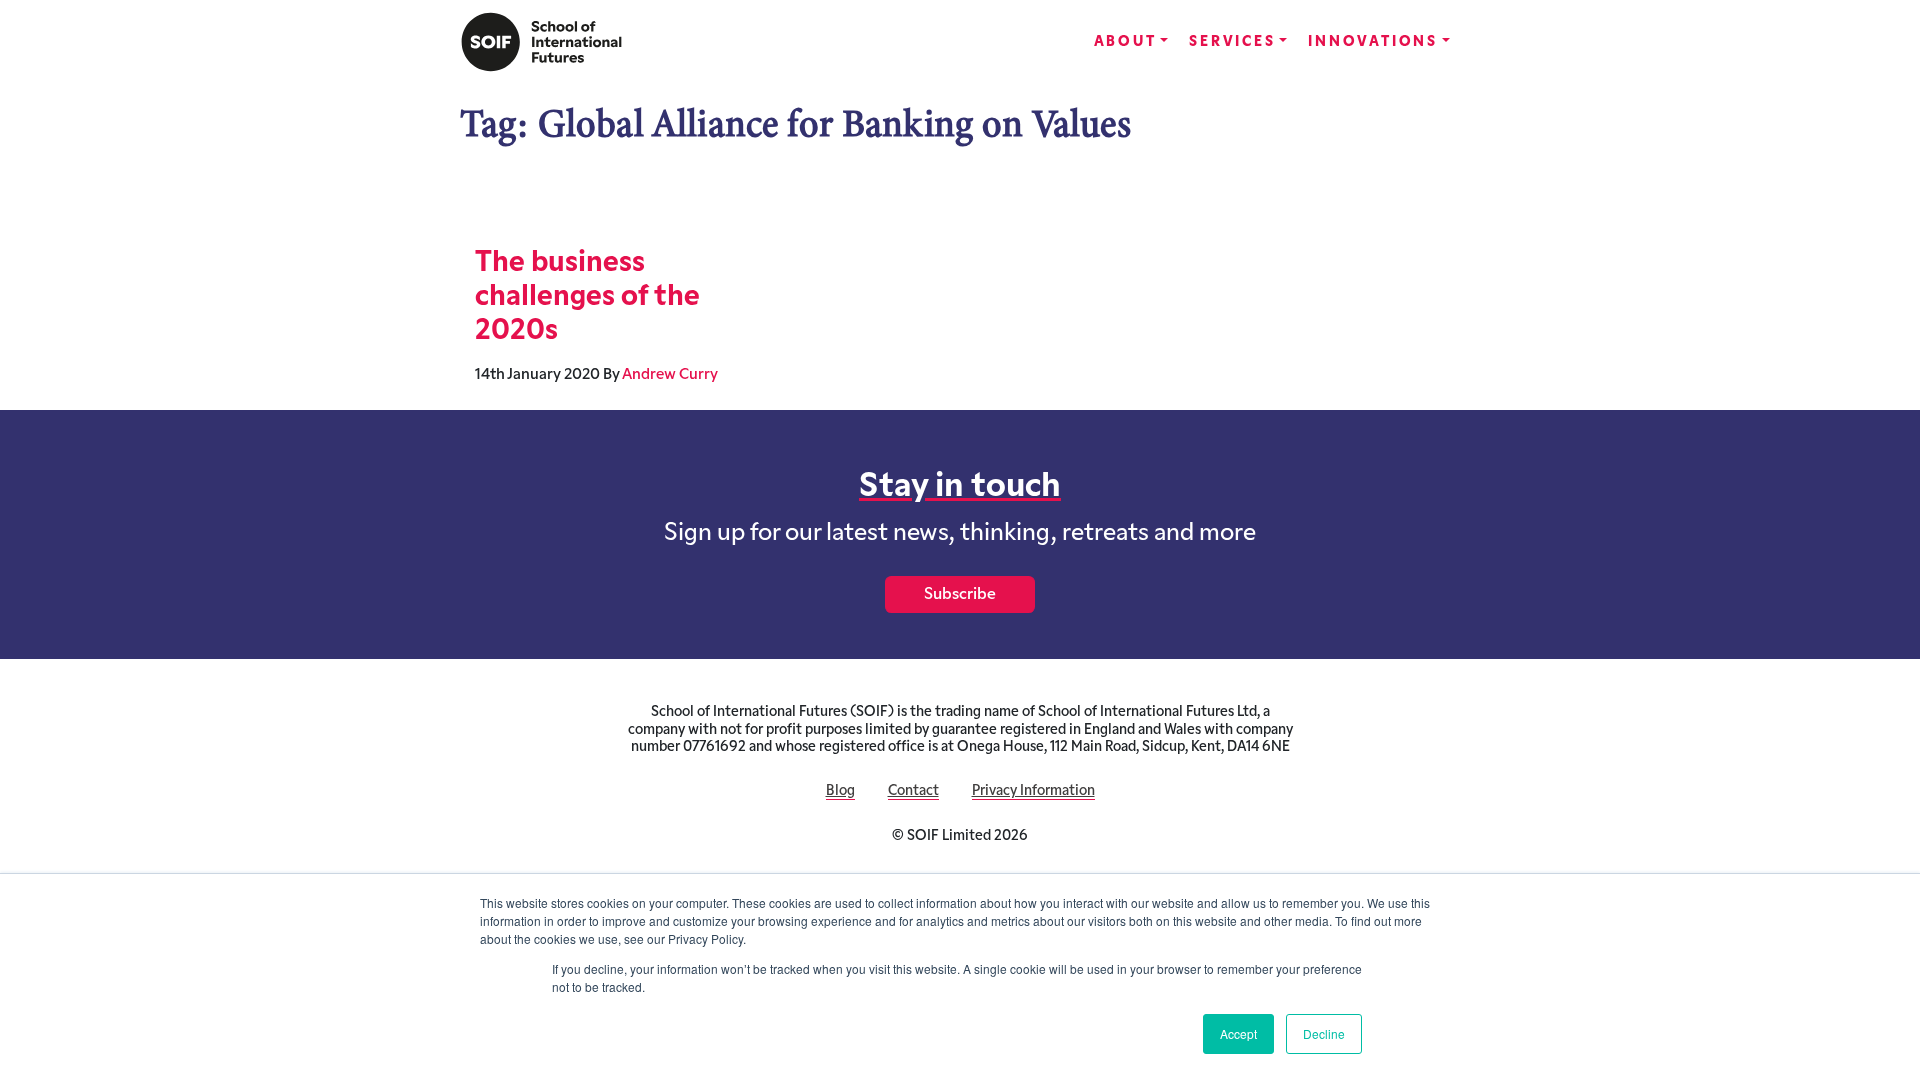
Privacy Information (1033, 791)
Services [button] (1232, 42)
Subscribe (960, 595)
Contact (913, 791)
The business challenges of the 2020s (587, 298)
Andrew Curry (670, 375)
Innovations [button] (1373, 42)
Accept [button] (1238, 1033)
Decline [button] (1324, 1033)
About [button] (1125, 42)
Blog (840, 791)
